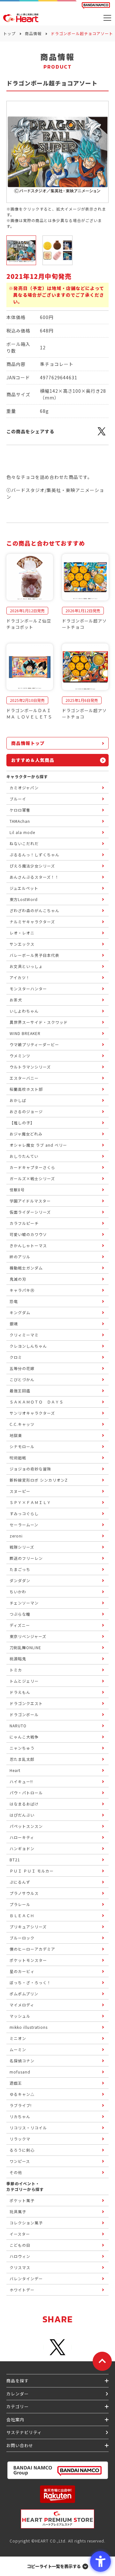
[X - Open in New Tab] (102, 435)
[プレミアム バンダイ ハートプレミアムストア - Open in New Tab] (57, 2519)
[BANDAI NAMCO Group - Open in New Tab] (57, 2470)
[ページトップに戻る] (102, 2361)
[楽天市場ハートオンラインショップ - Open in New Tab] (57, 2494)
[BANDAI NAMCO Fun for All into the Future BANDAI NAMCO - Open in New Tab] (96, 5)
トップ (9, 33)
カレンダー (18, 2394)
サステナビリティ (24, 2432)
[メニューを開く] (107, 18)
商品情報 (33, 33)
